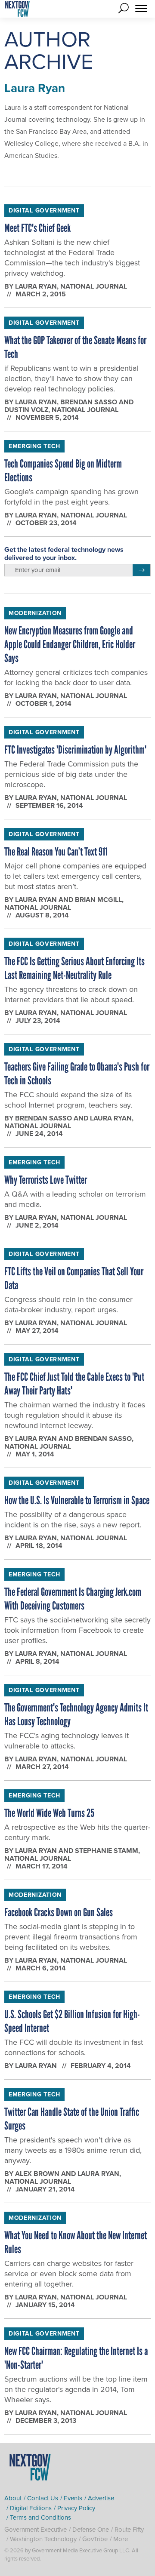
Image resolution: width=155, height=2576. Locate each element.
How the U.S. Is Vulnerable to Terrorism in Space (77, 1500)
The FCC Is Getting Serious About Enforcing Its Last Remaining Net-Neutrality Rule (74, 968)
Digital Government (44, 211)
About (13, 2498)
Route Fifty (129, 2530)
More (121, 2539)
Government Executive (36, 2530)
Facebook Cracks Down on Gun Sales (59, 1912)
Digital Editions (31, 2508)
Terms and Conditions (40, 2518)
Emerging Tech (34, 446)
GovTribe (95, 2539)
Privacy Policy (76, 2508)
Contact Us (43, 2498)
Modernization (35, 613)
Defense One (91, 2530)
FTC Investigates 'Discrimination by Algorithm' (75, 750)
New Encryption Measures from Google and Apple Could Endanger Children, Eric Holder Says (70, 644)
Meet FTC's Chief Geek (37, 228)
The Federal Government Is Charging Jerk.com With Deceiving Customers (73, 1599)
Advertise (101, 2498)
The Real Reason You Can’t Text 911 (56, 852)
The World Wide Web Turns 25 (49, 1813)
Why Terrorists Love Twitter (46, 1180)
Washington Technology (43, 2539)
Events (73, 2498)
